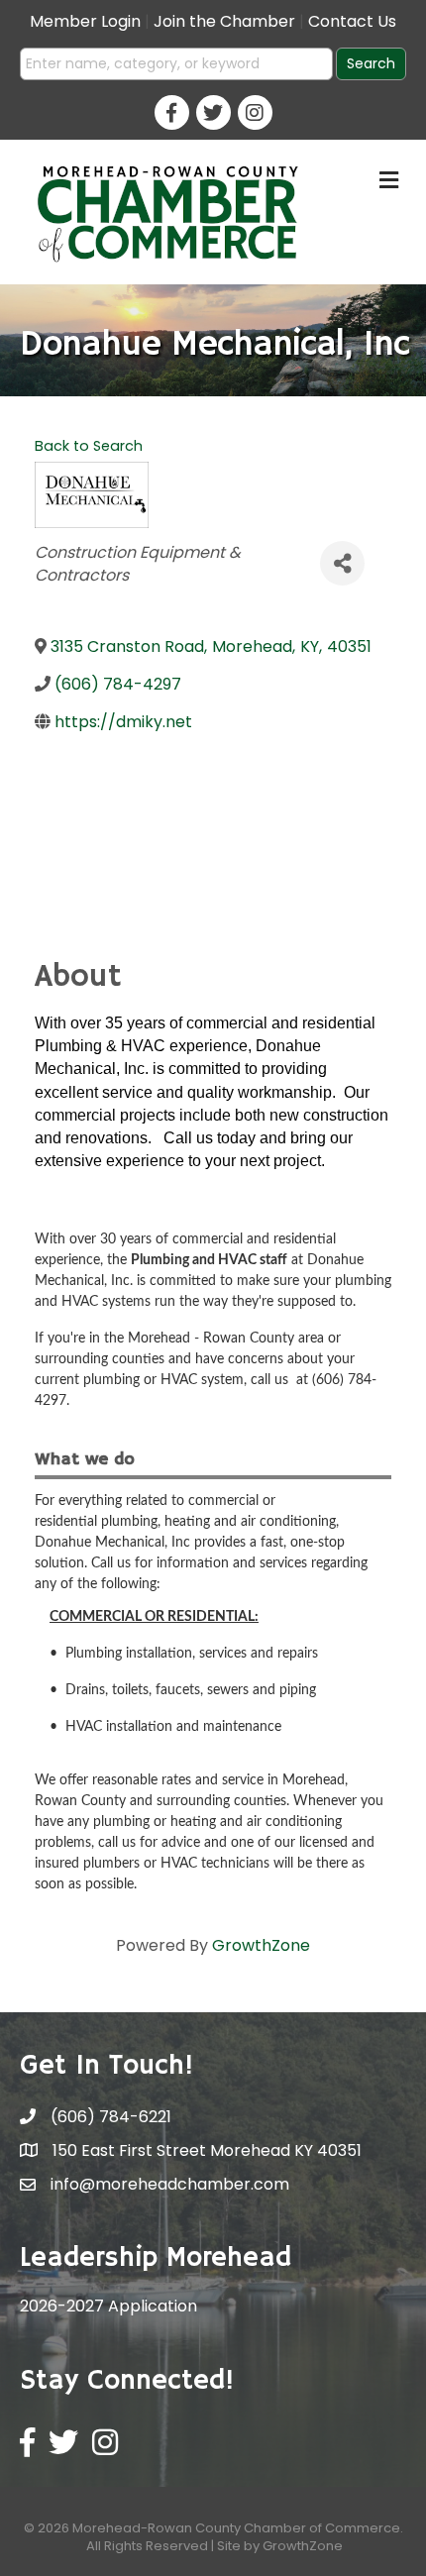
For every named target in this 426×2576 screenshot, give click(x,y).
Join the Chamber (224, 21)
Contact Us (352, 21)
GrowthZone (261, 1945)
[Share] (342, 563)
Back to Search (89, 446)
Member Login (85, 21)
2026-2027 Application (108, 2306)
